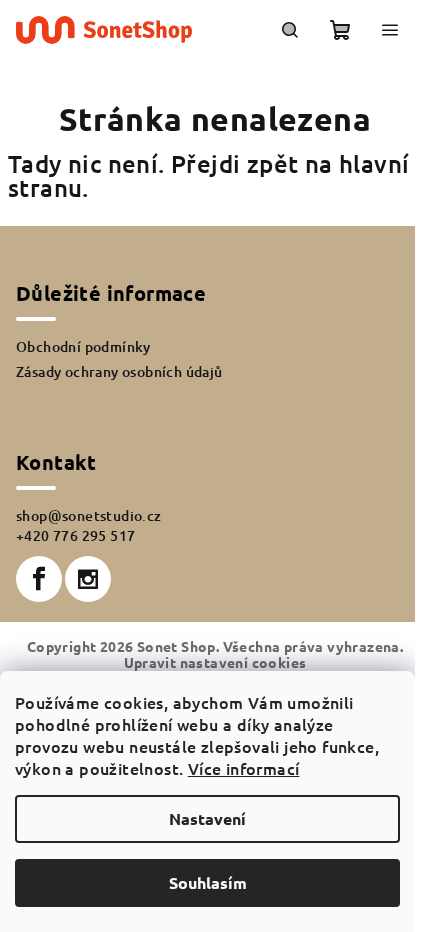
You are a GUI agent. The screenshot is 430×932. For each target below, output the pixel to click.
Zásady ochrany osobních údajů (119, 371)
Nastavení (207, 818)
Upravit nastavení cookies (215, 662)
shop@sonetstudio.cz (89, 515)
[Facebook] (39, 579)
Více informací (244, 768)
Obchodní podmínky (83, 346)
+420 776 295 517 (75, 535)
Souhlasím (208, 882)
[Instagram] (88, 579)
